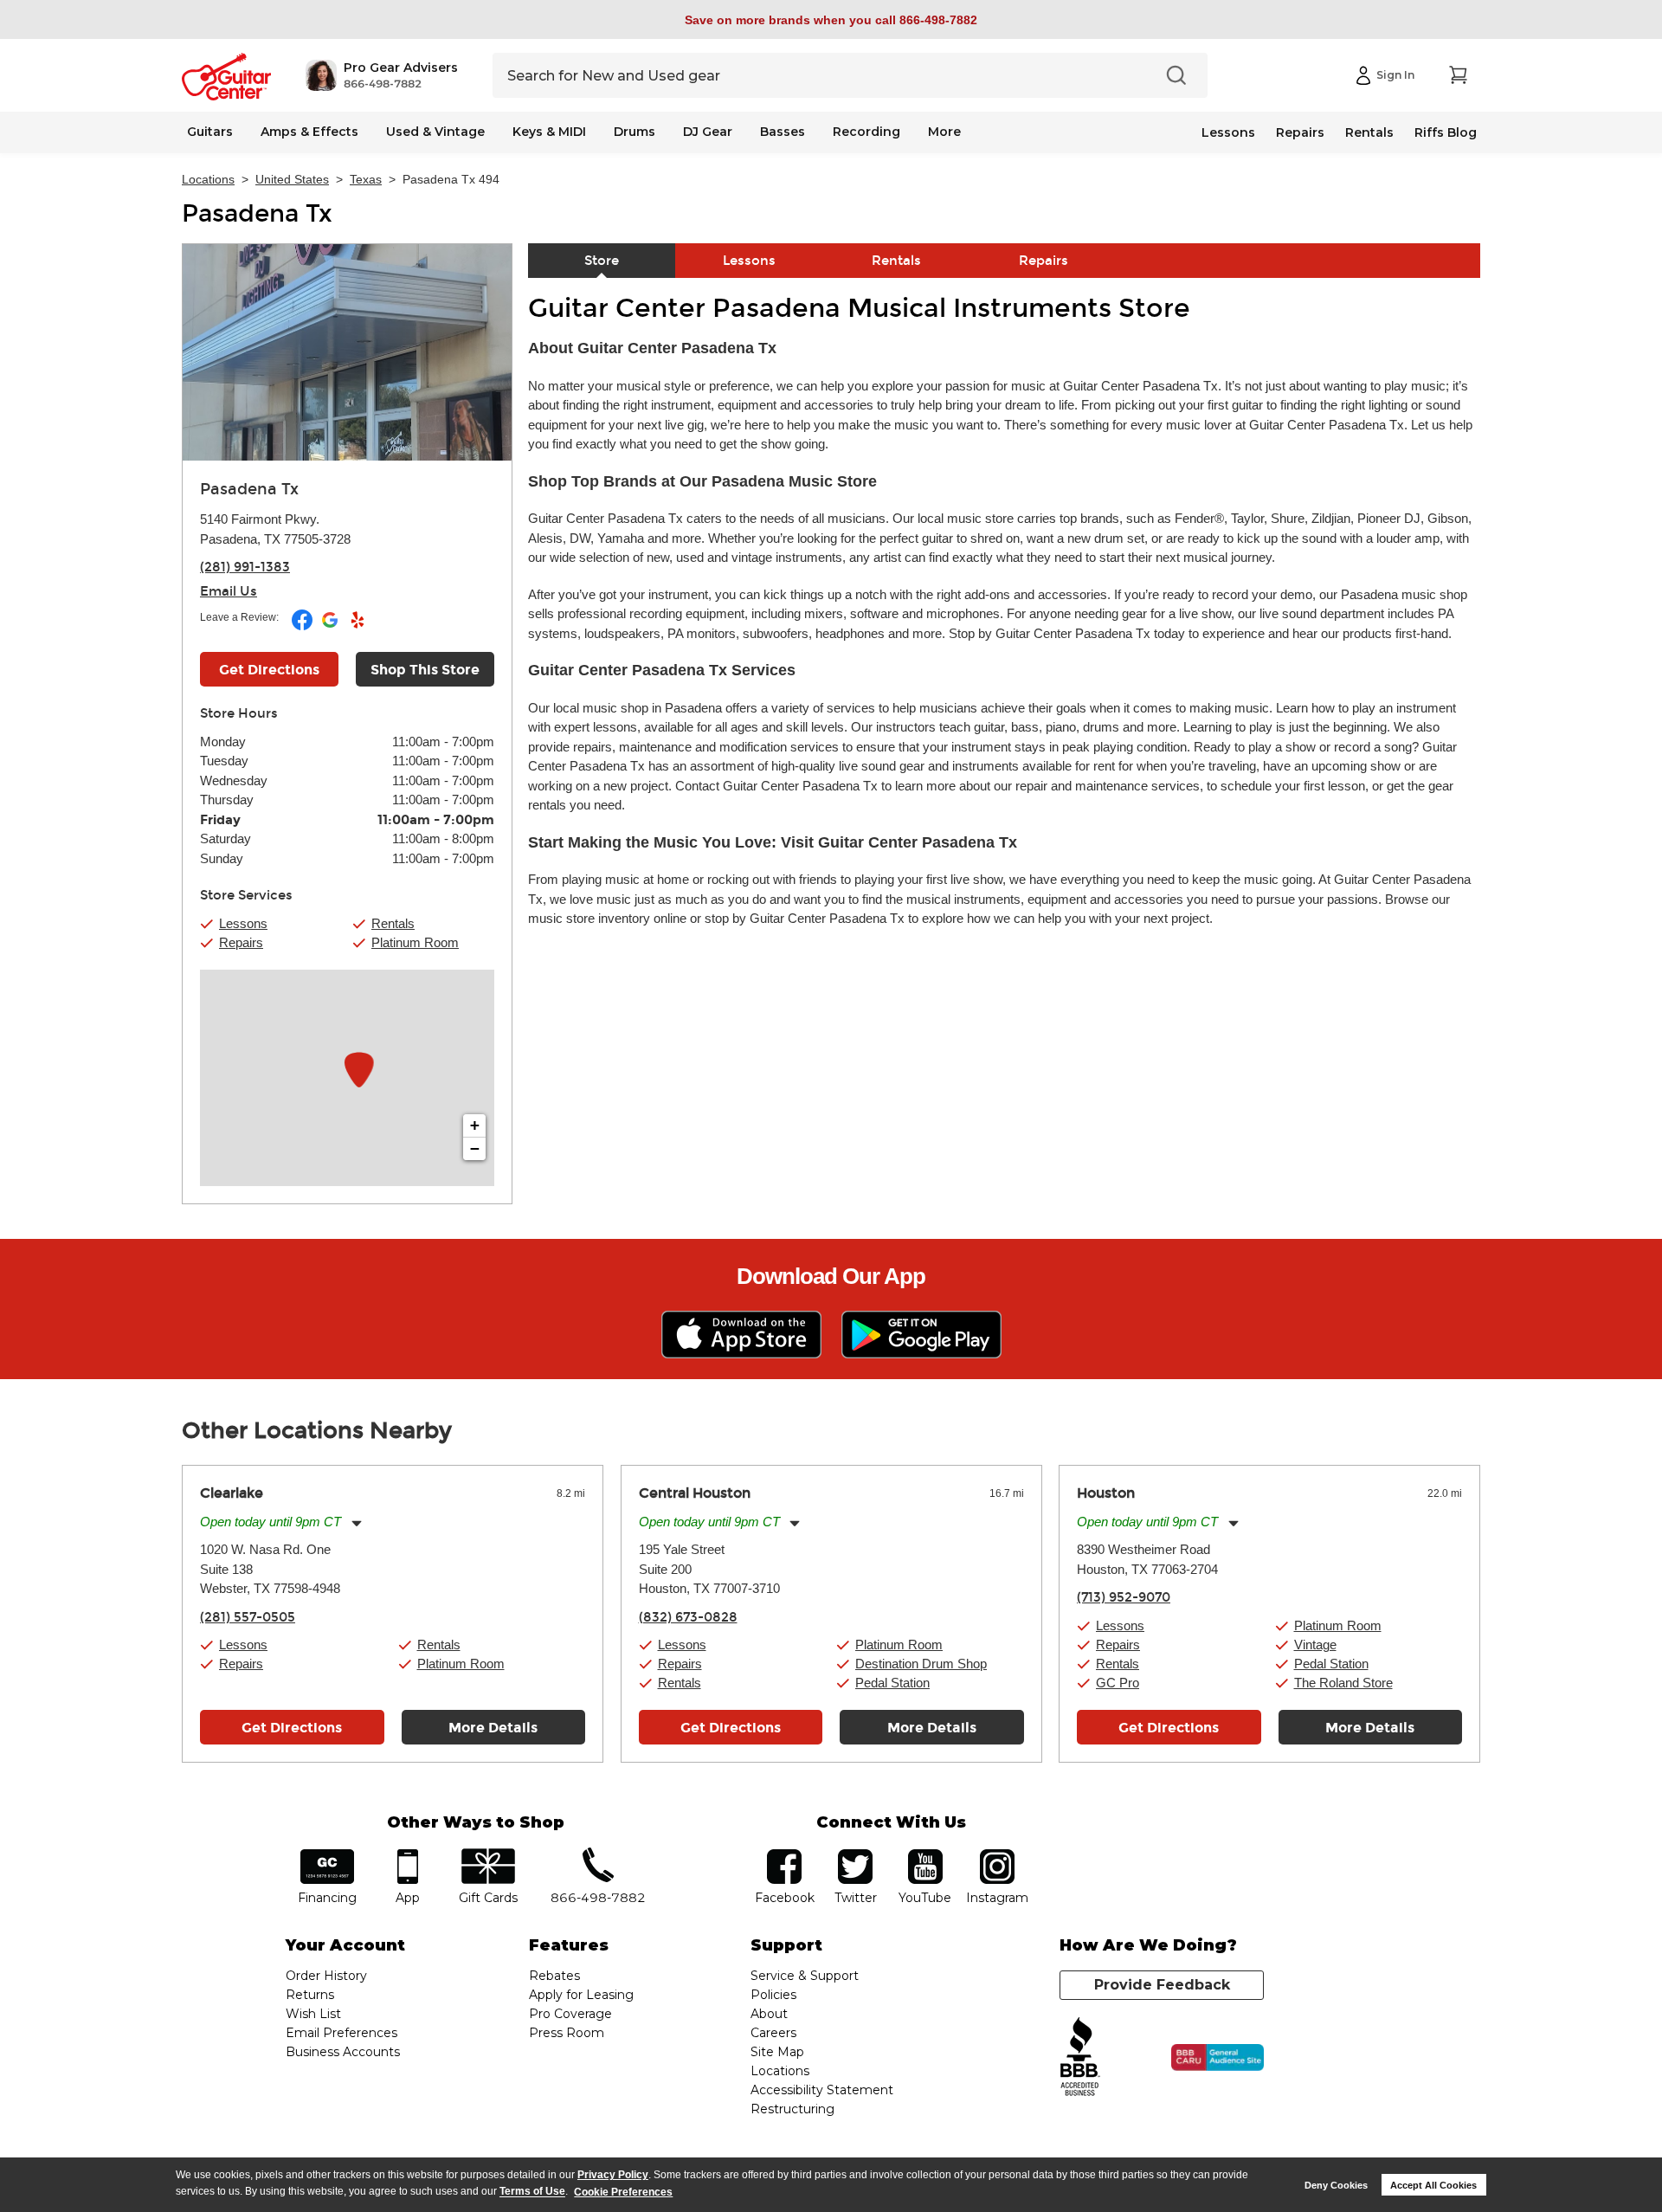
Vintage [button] (1315, 1644)
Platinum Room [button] (415, 942)
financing (328, 1855)
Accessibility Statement (822, 2090)
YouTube (925, 1855)
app (408, 1855)
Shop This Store (425, 670)
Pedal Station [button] (892, 1683)
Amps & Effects (309, 132)
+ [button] (475, 1125)
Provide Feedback (1162, 1985)
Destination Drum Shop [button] (921, 1664)
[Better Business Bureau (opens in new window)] (1080, 2057)
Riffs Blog (1446, 132)
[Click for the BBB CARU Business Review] (1218, 2058)
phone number (598, 1855)
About (769, 2014)
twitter (855, 1855)
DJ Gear (708, 132)
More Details (493, 1728)
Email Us (229, 591)
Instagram (997, 1855)
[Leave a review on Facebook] (303, 627)
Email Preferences (341, 2033)
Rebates (554, 1976)
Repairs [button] (241, 942)
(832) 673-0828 (688, 1617)
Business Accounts (343, 2052)
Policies (773, 1995)
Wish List (313, 2014)
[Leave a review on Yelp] (358, 627)
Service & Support (805, 1976)
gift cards (488, 1855)
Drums (635, 132)
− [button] (475, 1148)
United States (292, 179)
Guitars (210, 132)
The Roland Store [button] (1343, 1683)
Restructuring (792, 2109)
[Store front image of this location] (347, 352)
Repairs (1300, 132)
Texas (366, 179)
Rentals (1369, 132)
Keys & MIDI (549, 132)
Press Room (567, 2033)
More (944, 132)
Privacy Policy (613, 2175)
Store (602, 261)
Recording (866, 132)
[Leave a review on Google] (331, 627)
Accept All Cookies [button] (1433, 2185)
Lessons (1228, 132)
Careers (773, 2033)
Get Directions (269, 670)
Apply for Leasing (581, 1995)
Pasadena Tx (257, 214)
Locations (208, 179)
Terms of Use (532, 2192)
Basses (783, 132)
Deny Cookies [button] (1336, 2185)
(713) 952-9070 (1124, 1597)
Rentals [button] (393, 923)
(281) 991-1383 (245, 567)
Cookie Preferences (623, 2192)
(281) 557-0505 (248, 1617)
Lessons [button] (243, 923)
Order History (326, 1976)
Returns (310, 1995)
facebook (784, 1855)
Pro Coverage (570, 2014)
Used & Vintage (435, 132)
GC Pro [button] (1118, 1683)
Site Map (777, 2052)
